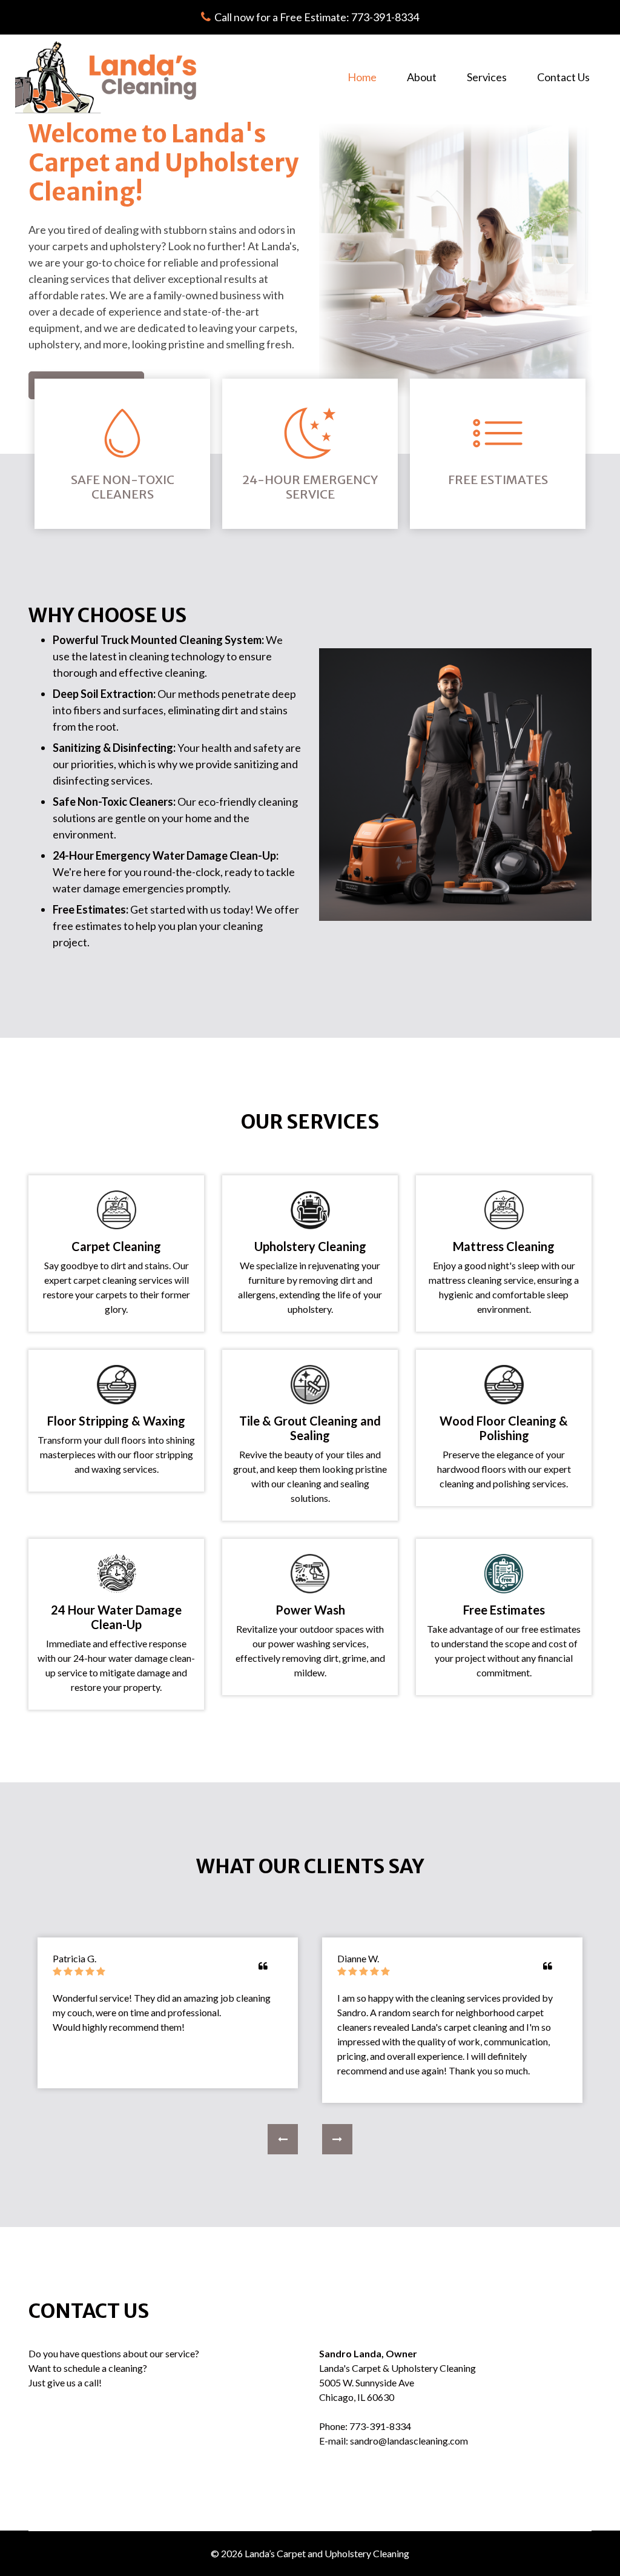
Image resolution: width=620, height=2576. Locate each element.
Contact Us (563, 77)
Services (487, 77)
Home (370, 77)
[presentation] (283, 2139)
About (422, 77)
